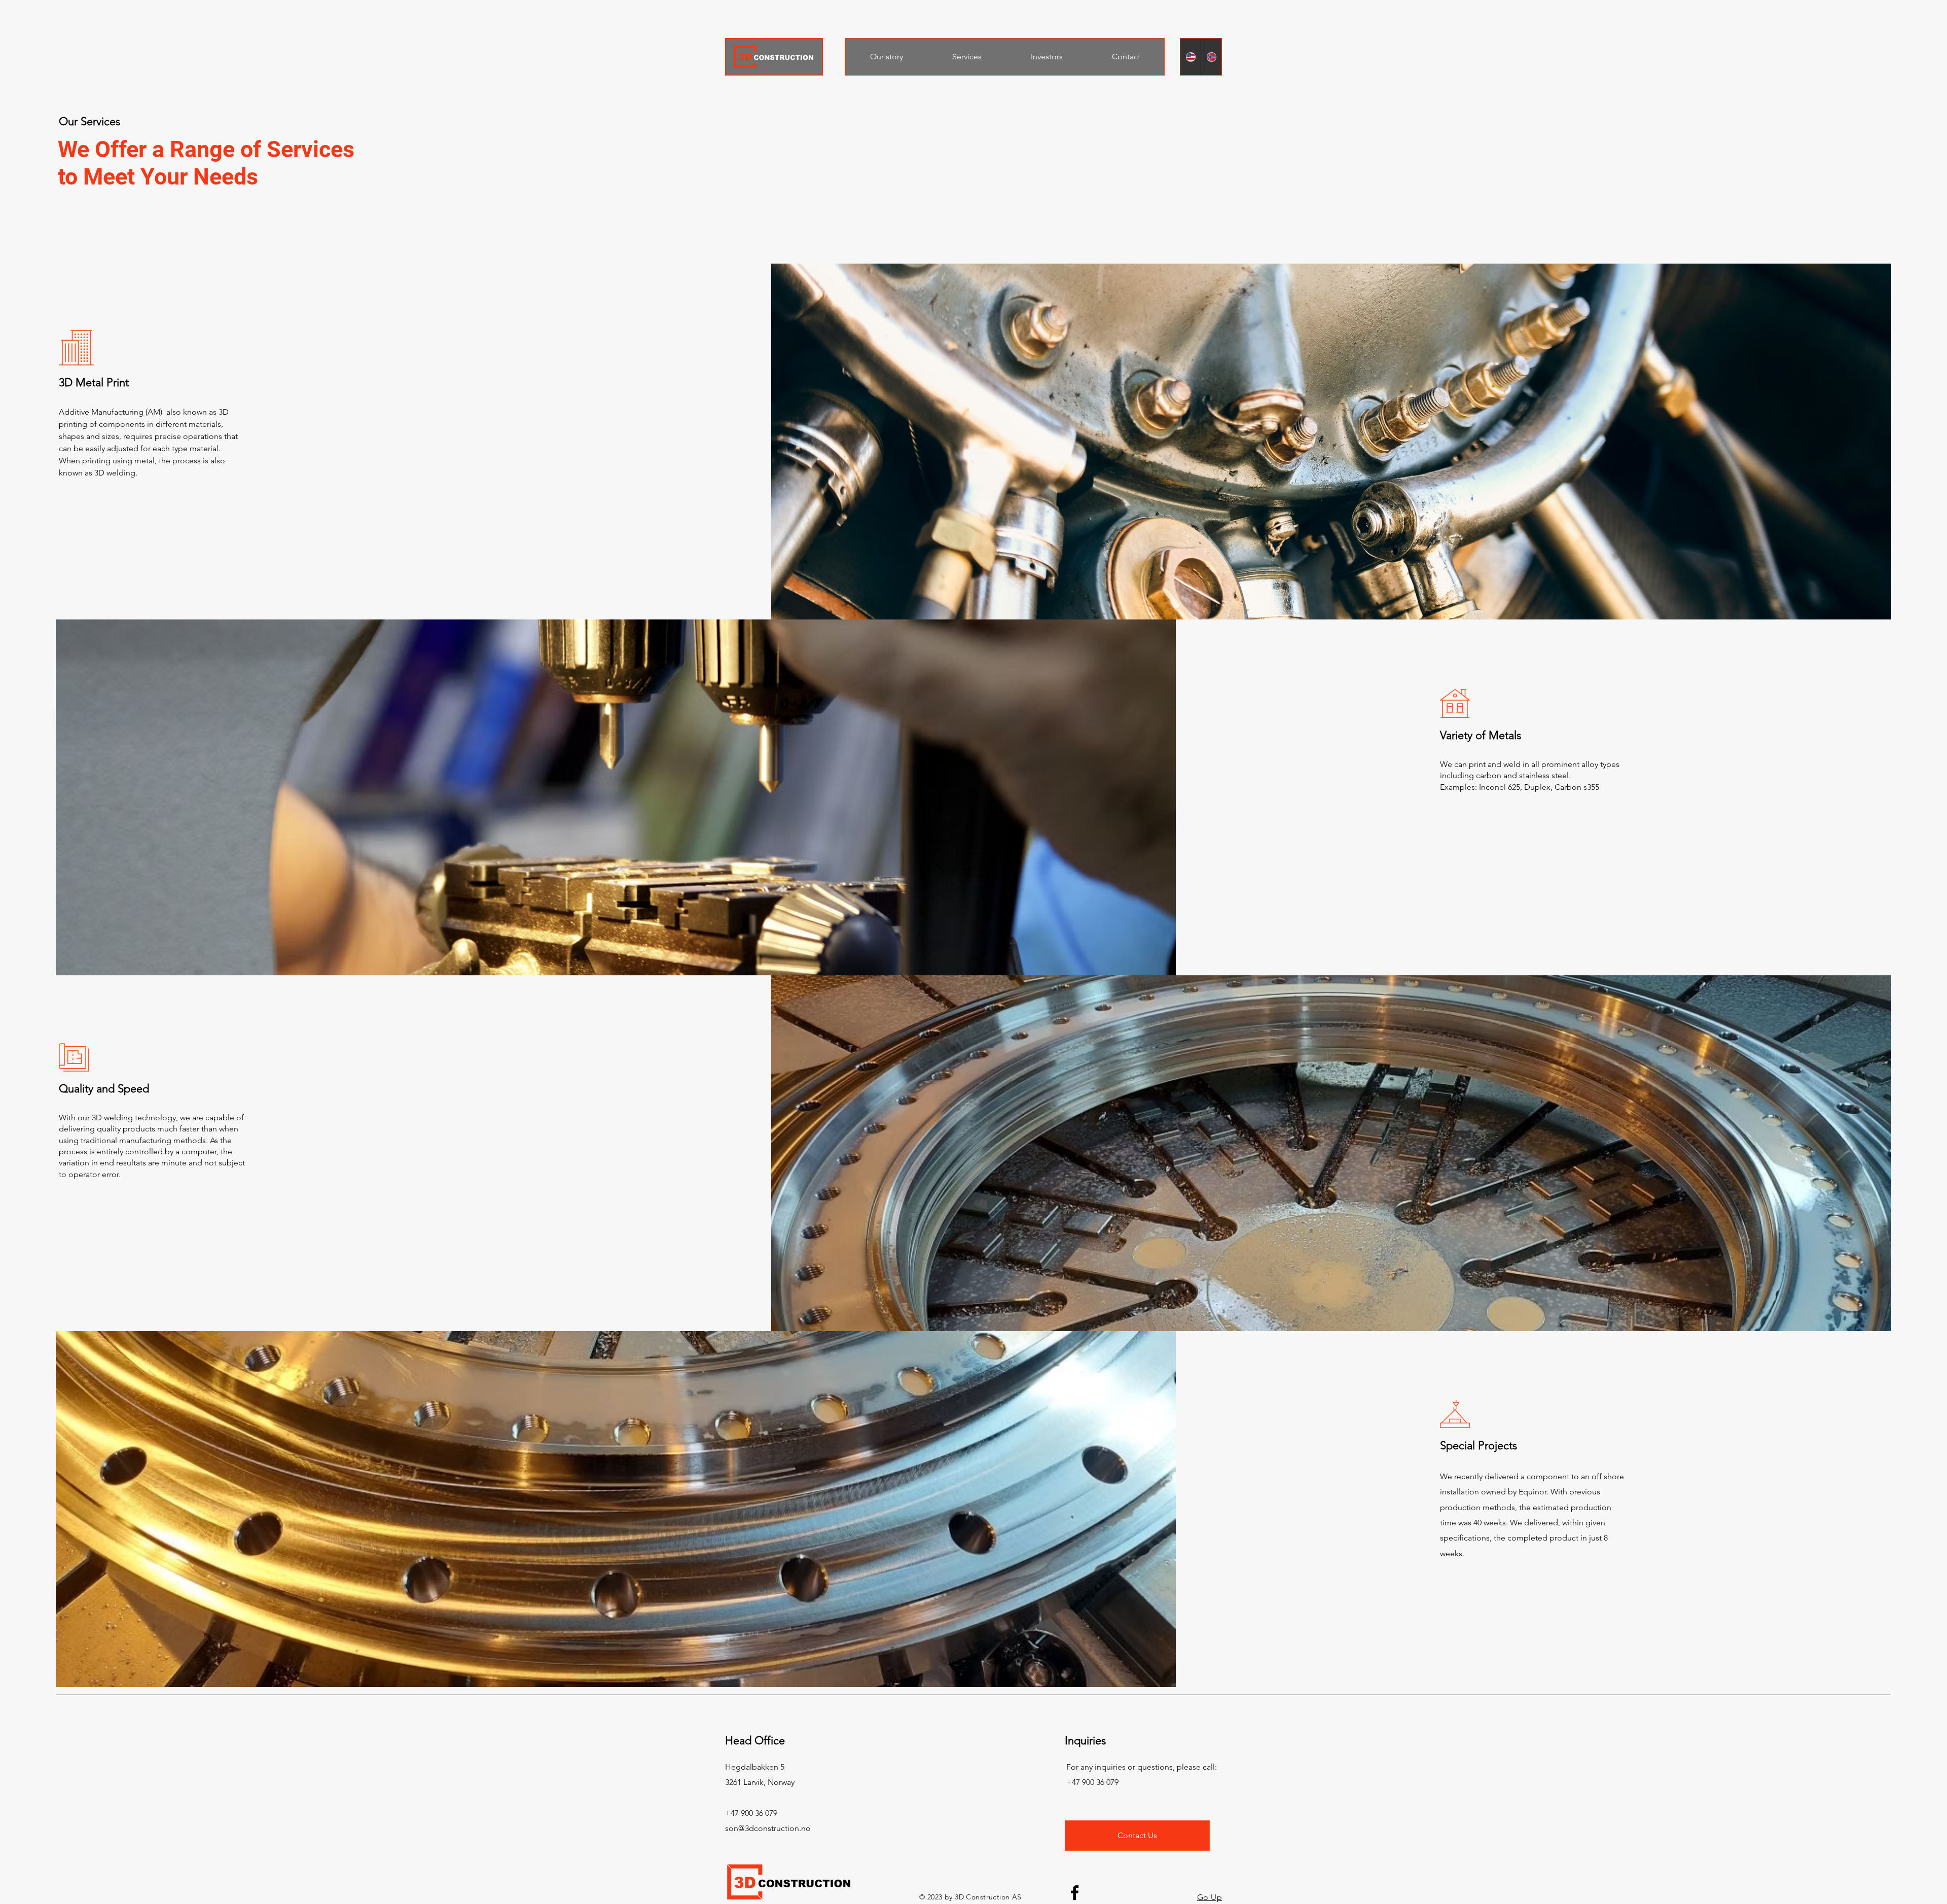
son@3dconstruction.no (768, 1828)
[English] (1191, 57)
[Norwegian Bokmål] (1211, 57)
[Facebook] (1075, 1893)
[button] (967, 57)
